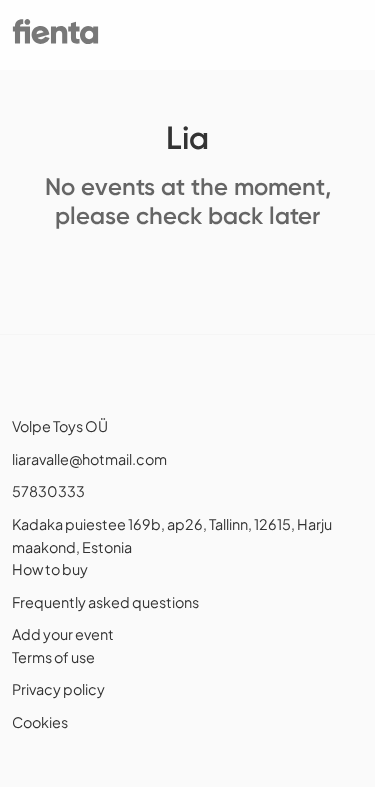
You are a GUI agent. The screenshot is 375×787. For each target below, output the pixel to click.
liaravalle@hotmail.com (89, 459)
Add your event (63, 634)
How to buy (50, 569)
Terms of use (53, 657)
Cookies (40, 722)
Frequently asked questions (105, 602)
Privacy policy (58, 689)
